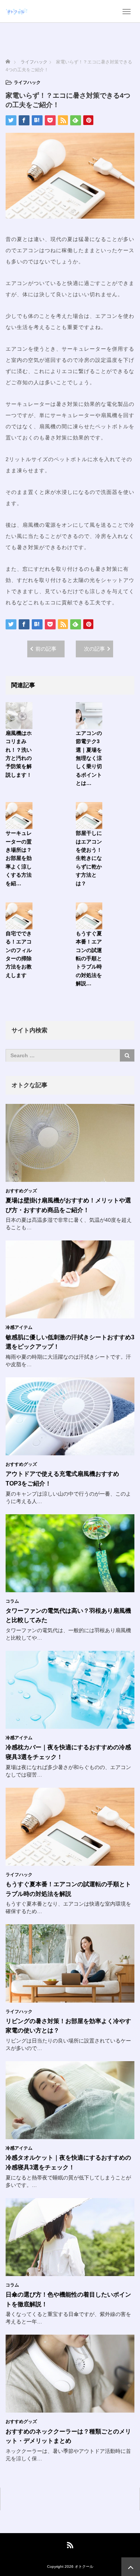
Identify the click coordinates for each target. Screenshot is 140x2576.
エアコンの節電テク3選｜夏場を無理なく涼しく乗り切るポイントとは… (89, 758)
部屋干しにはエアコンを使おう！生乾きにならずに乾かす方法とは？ (89, 858)
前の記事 (46, 649)
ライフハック (27, 82)
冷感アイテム (19, 1327)
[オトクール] (17, 11)
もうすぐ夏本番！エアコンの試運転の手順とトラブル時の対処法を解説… (89, 958)
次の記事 (94, 649)
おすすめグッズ (21, 1191)
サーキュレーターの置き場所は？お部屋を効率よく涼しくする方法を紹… (19, 858)
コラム (12, 1601)
